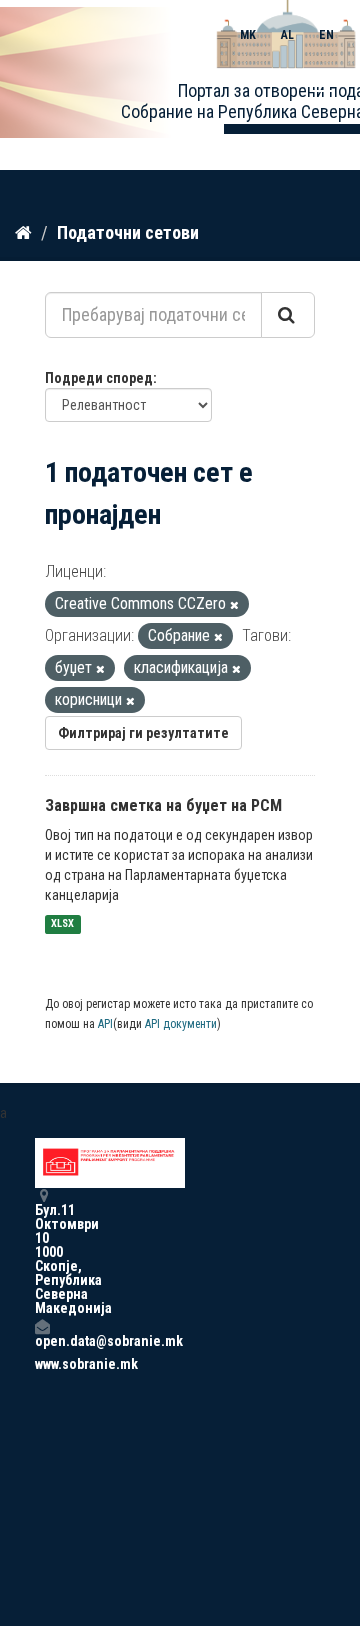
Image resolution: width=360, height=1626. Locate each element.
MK (248, 35)
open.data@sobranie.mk (42, 1340)
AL (287, 35)
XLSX (62, 924)
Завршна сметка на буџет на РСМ (163, 805)
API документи (181, 1024)
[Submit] (288, 315)
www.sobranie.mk (42, 1364)
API (105, 1024)
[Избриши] (234, 605)
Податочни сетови (128, 232)
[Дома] (23, 232)
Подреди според (99, 378)
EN (326, 35)
